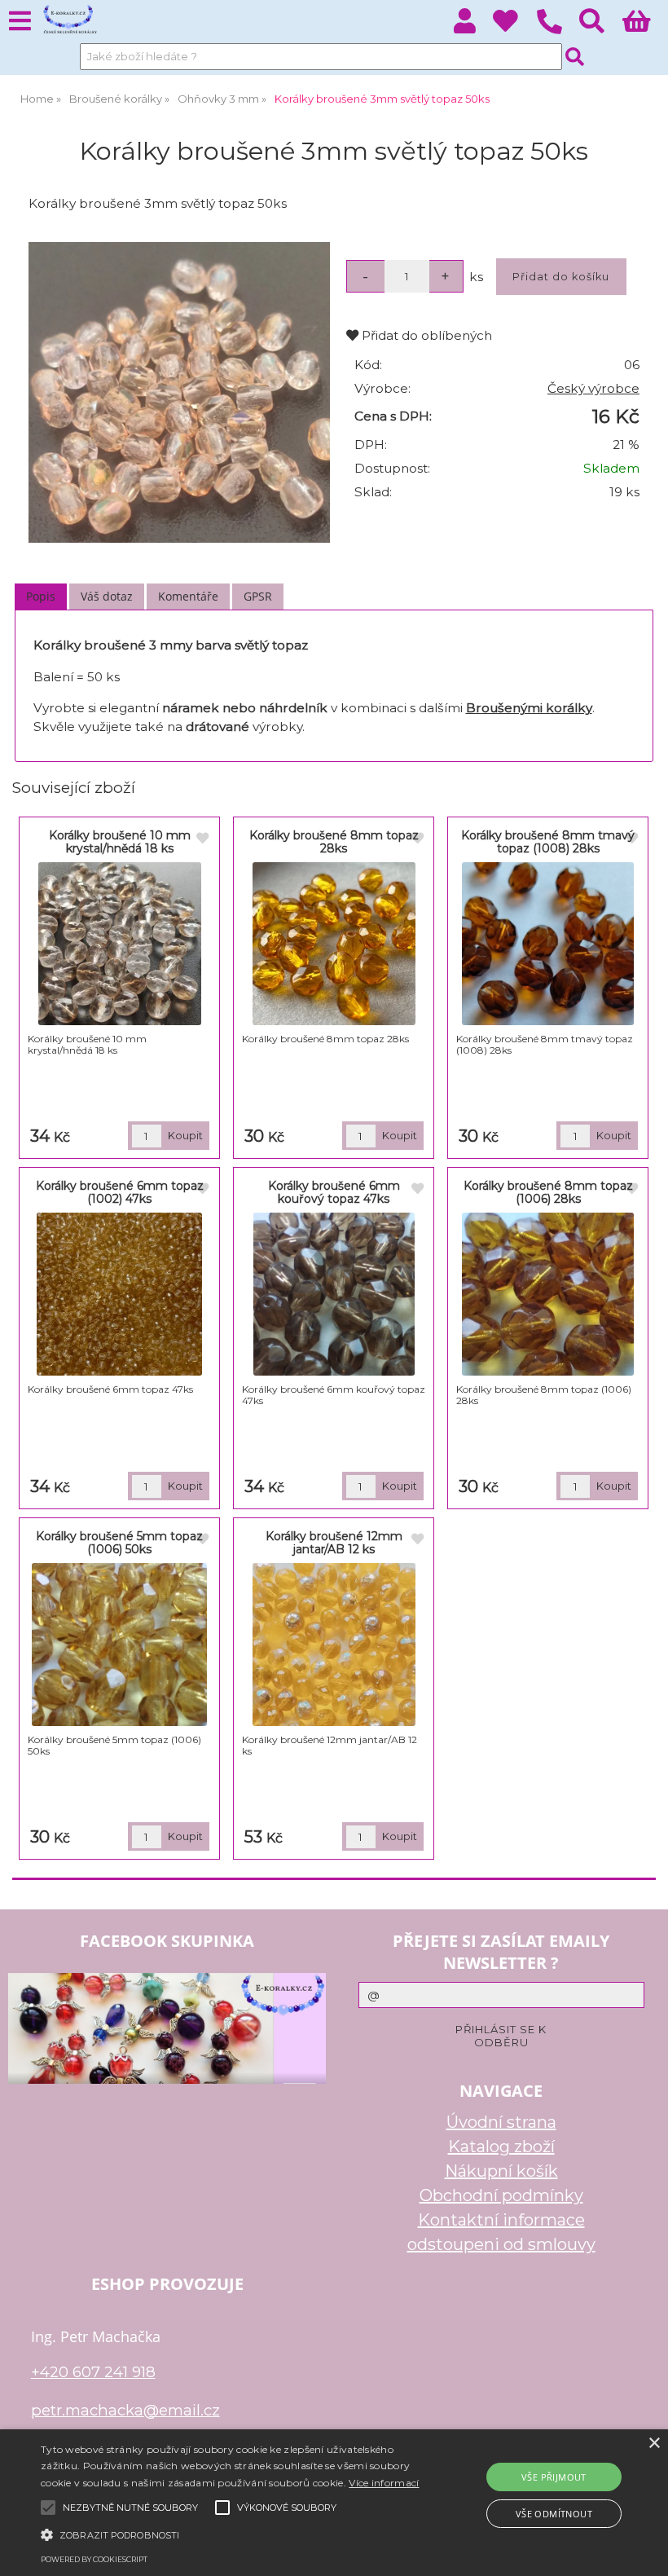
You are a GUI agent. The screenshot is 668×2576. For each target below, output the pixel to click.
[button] (231, 2534)
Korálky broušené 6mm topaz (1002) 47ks (120, 1192)
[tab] (41, 597)
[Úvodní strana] (69, 20)
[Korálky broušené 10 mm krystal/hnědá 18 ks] (120, 944)
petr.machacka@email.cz (125, 2410)
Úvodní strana (501, 2122)
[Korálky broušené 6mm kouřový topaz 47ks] (334, 1294)
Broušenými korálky (529, 708)
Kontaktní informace (501, 2220)
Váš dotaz (107, 596)
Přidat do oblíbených (425, 335)
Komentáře (188, 596)
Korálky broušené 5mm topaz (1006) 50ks (119, 1542)
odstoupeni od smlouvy (501, 2244)
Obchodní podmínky (501, 2195)
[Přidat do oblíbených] (203, 839)
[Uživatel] (514, 26)
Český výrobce (593, 388)
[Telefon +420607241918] (558, 35)
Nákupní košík (501, 2171)
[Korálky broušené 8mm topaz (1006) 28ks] (548, 1294)
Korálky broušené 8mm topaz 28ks (334, 841)
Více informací (384, 2483)
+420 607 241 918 (93, 2372)
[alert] (334, 2503)
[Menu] (20, 22)
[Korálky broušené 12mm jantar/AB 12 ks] (334, 1645)
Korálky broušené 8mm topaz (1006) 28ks (548, 1192)
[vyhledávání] (601, 26)
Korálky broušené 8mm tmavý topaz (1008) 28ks (548, 841)
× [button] (654, 2444)
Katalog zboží (501, 2147)
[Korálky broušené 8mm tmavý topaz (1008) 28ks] (548, 944)
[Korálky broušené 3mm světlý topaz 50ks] (179, 393)
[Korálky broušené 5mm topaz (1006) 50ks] (120, 1645)
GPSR (258, 596)
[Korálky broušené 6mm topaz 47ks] (119, 1294)
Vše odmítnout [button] (554, 2514)
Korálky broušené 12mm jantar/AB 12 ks (334, 1542)
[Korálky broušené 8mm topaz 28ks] (334, 944)
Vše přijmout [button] (554, 2477)
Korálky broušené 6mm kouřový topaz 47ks (334, 1192)
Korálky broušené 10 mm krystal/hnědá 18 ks (120, 841)
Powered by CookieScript (94, 2559)
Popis (41, 596)
